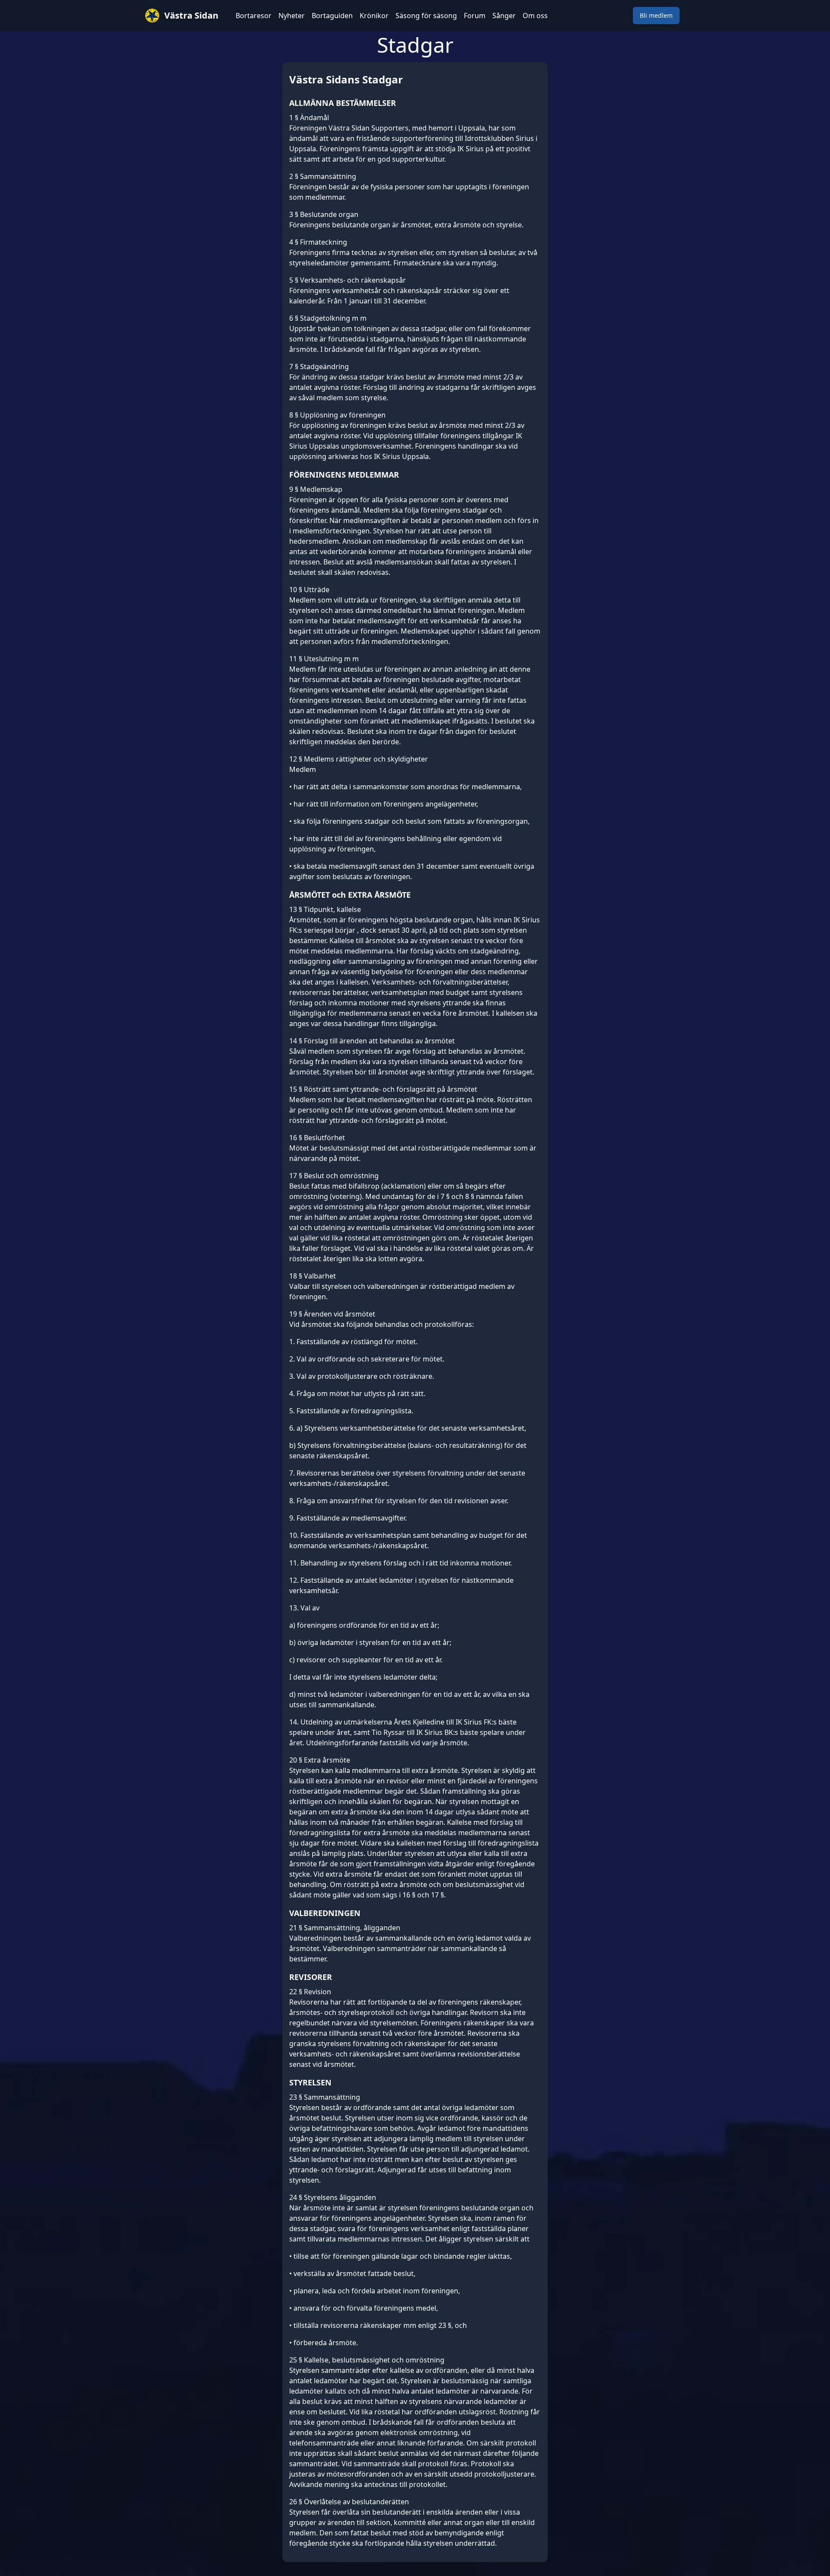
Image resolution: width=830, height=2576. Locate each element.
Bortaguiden (332, 16)
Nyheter (292, 16)
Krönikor (374, 16)
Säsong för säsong (426, 16)
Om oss (535, 16)
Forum (475, 16)
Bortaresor (254, 16)
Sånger (504, 16)
